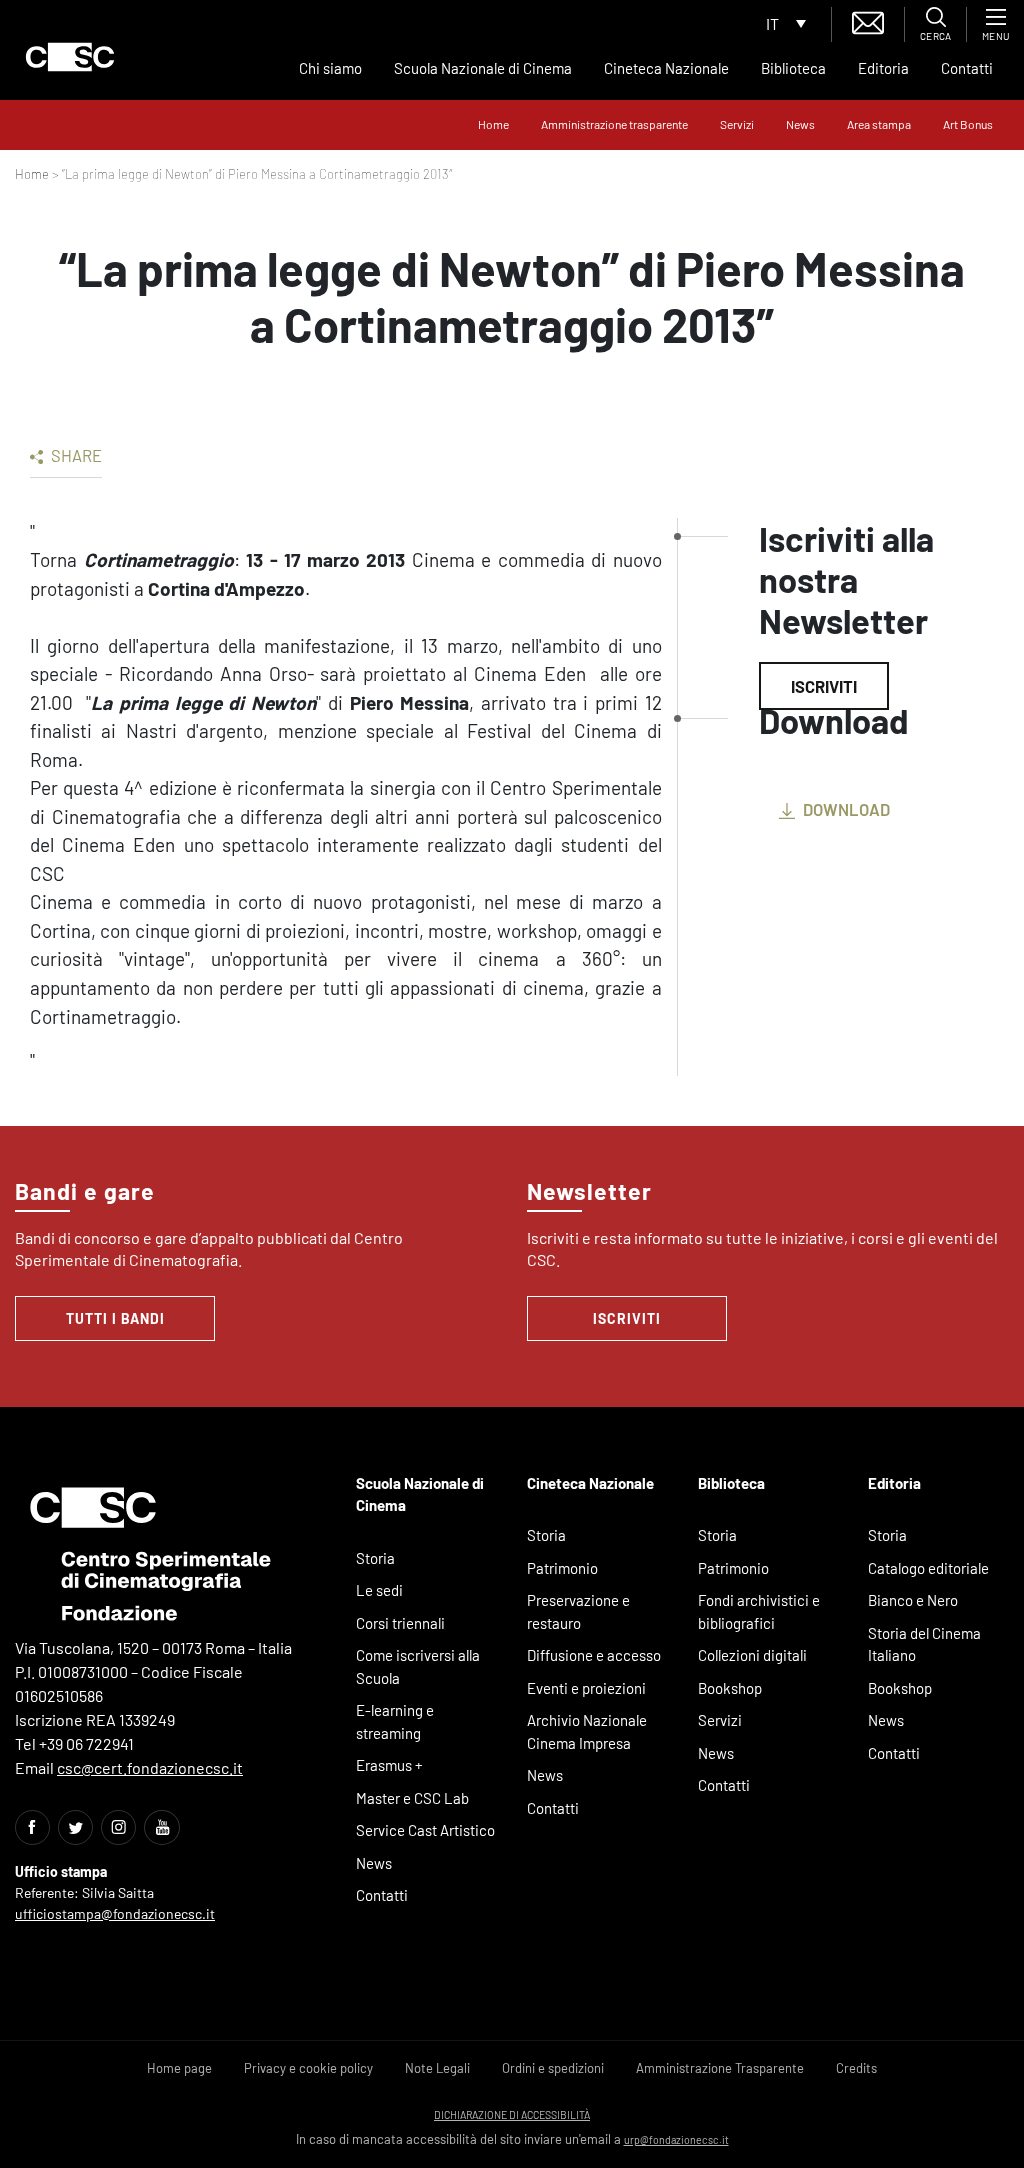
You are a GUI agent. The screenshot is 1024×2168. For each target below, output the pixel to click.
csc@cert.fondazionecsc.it (150, 1767)
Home (493, 124)
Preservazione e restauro (578, 1611)
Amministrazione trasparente (614, 124)
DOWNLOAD (845, 809)
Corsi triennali (400, 1623)
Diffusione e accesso (594, 1655)
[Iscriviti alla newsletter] (868, 20)
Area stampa (879, 124)
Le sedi (379, 1590)
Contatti (967, 68)
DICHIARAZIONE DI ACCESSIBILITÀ (512, 2114)
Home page (179, 2068)
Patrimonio (562, 1568)
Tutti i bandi (115, 1318)
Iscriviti (824, 686)
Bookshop (730, 1688)
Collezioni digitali (752, 1655)
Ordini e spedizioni (553, 2068)
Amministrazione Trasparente (720, 2068)
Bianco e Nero (913, 1600)
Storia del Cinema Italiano (924, 1644)
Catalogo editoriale (928, 1568)
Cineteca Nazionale (666, 68)
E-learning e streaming (395, 1721)
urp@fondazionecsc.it (676, 2139)
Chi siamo (330, 68)
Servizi (737, 124)
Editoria (883, 68)
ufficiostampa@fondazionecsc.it (115, 1913)
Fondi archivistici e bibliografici (759, 1611)
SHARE (75, 455)
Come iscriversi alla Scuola (418, 1666)
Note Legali (437, 2068)
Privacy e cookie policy (308, 2068)
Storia (375, 1558)
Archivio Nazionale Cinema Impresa (587, 1731)
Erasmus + (389, 1765)
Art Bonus (968, 124)
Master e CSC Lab (412, 1798)
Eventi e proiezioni (586, 1688)
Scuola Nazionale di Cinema (483, 68)
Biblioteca (793, 68)
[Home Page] (70, 57)
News (800, 124)
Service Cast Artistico (425, 1830)
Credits (856, 2068)
